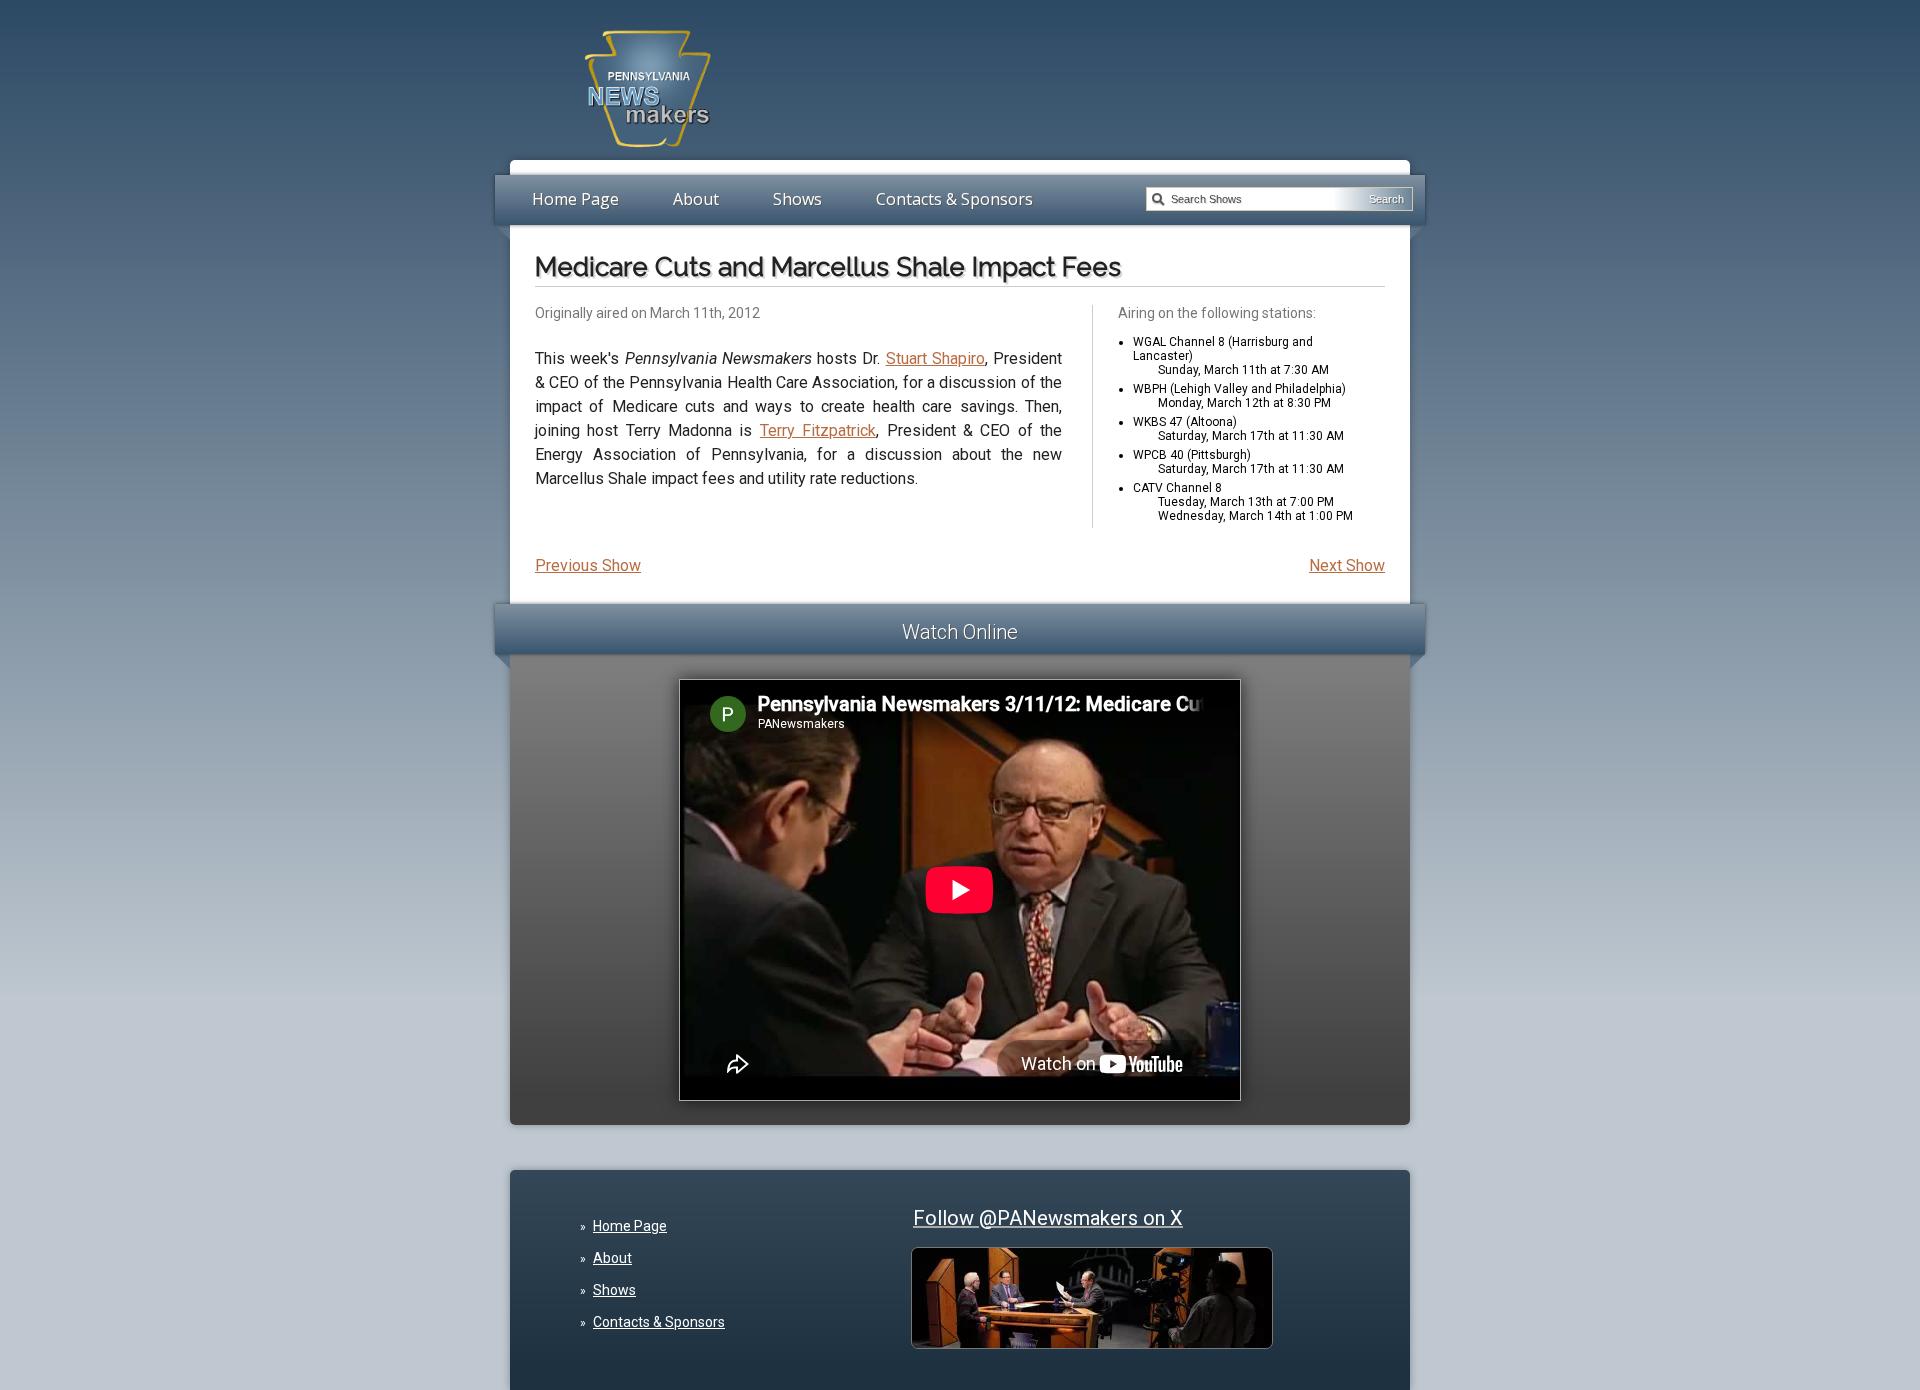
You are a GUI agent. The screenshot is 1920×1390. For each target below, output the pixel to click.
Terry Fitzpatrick (818, 430)
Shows (797, 199)
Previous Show (588, 565)
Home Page (575, 199)
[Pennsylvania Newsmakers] (648, 158)
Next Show (1347, 565)
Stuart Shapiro (935, 358)
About (696, 199)
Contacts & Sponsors (954, 199)
